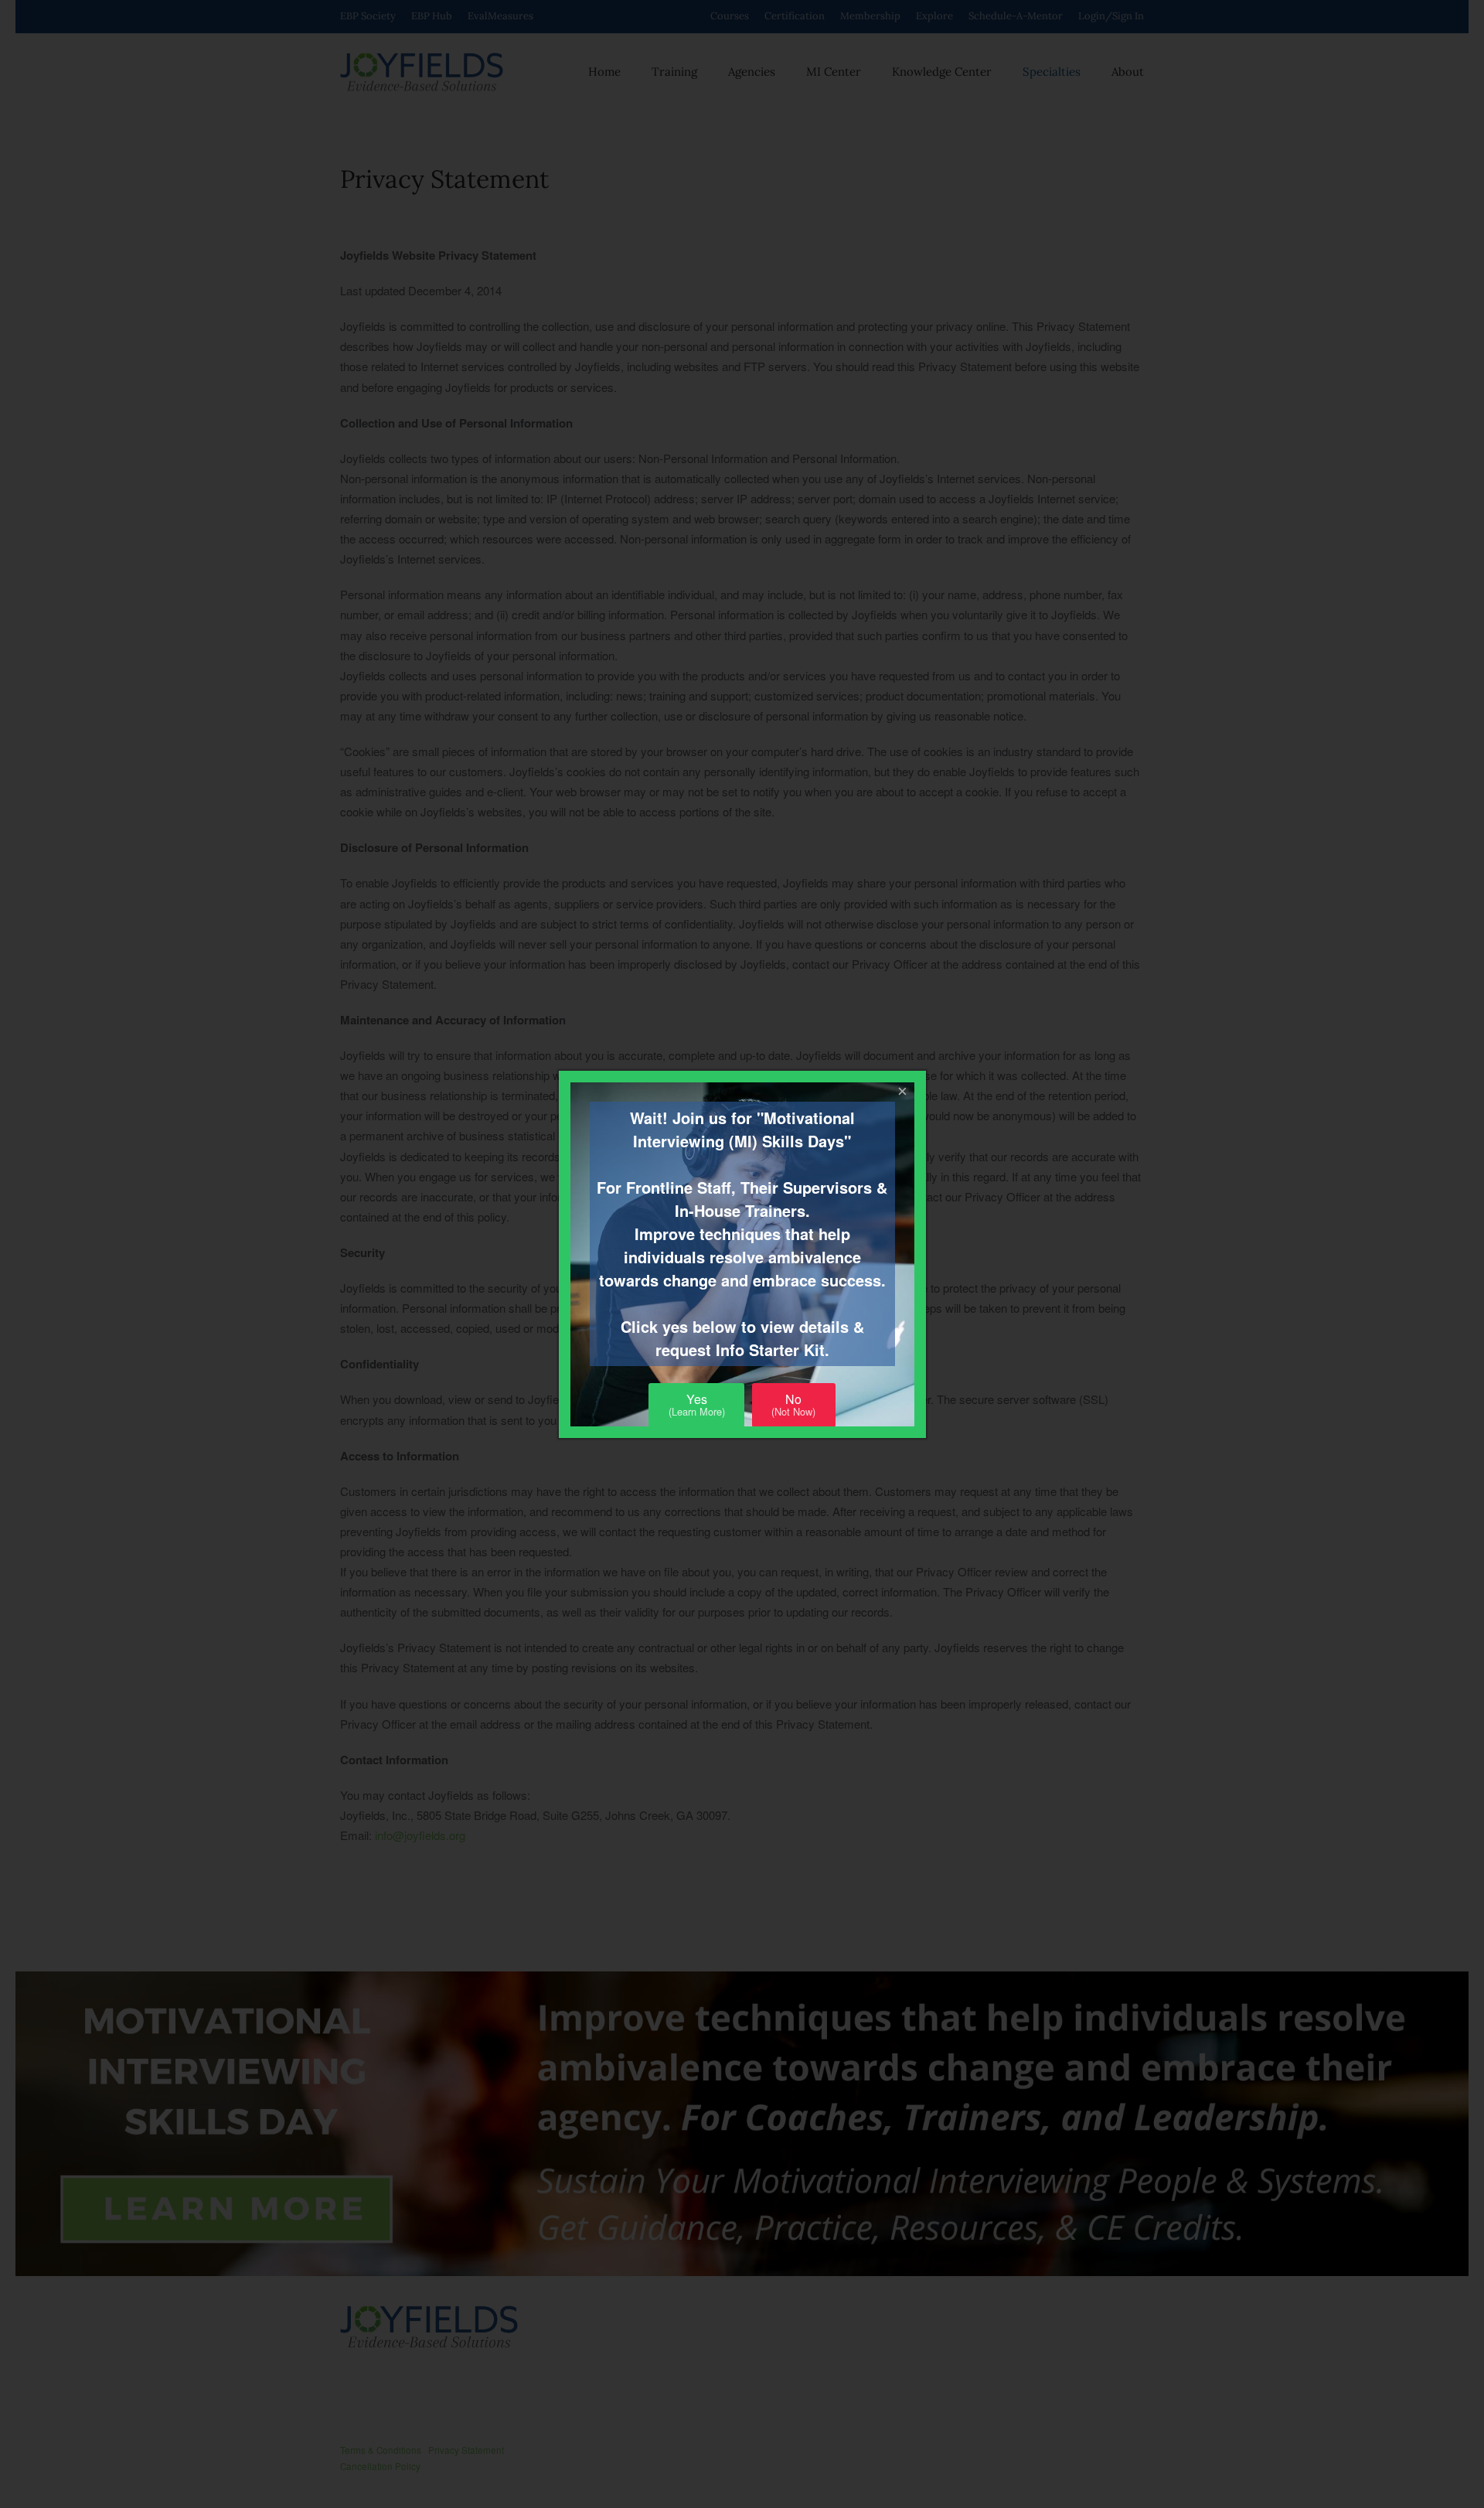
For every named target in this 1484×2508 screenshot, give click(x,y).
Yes (697, 1405)
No (793, 1405)
